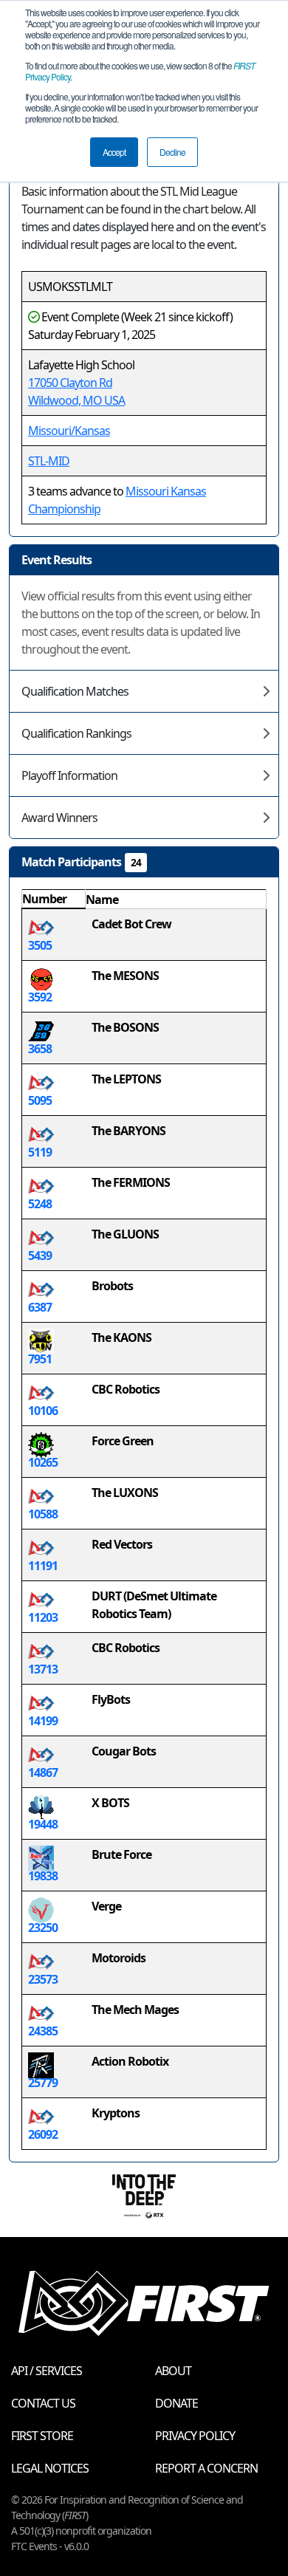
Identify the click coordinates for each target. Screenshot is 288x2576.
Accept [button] (114, 152)
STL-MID (49, 461)
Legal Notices (50, 2468)
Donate (176, 2403)
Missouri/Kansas (69, 431)
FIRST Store (42, 2436)
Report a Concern (206, 2468)
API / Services (47, 2371)
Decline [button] (172, 152)
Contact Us (43, 2403)
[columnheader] (54, 900)
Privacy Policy (195, 2436)
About (173, 2371)
